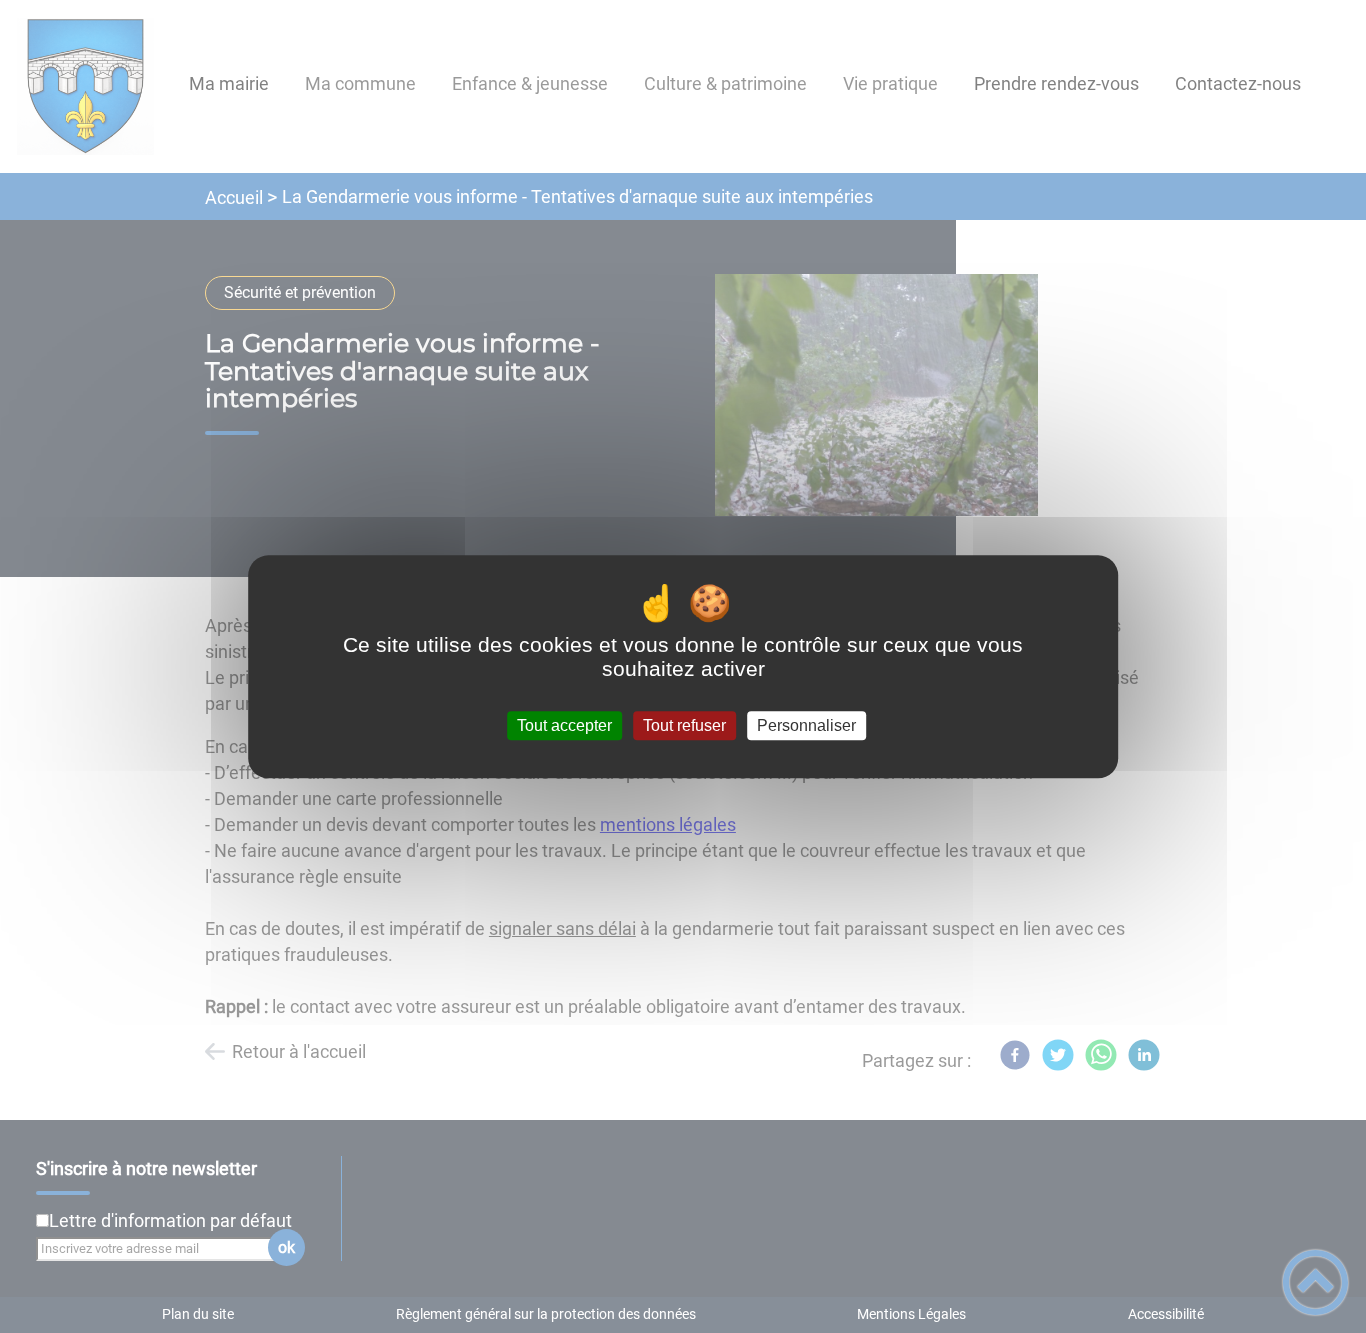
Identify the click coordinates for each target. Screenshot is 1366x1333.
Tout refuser (684, 725)
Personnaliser (806, 725)
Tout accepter (564, 725)
